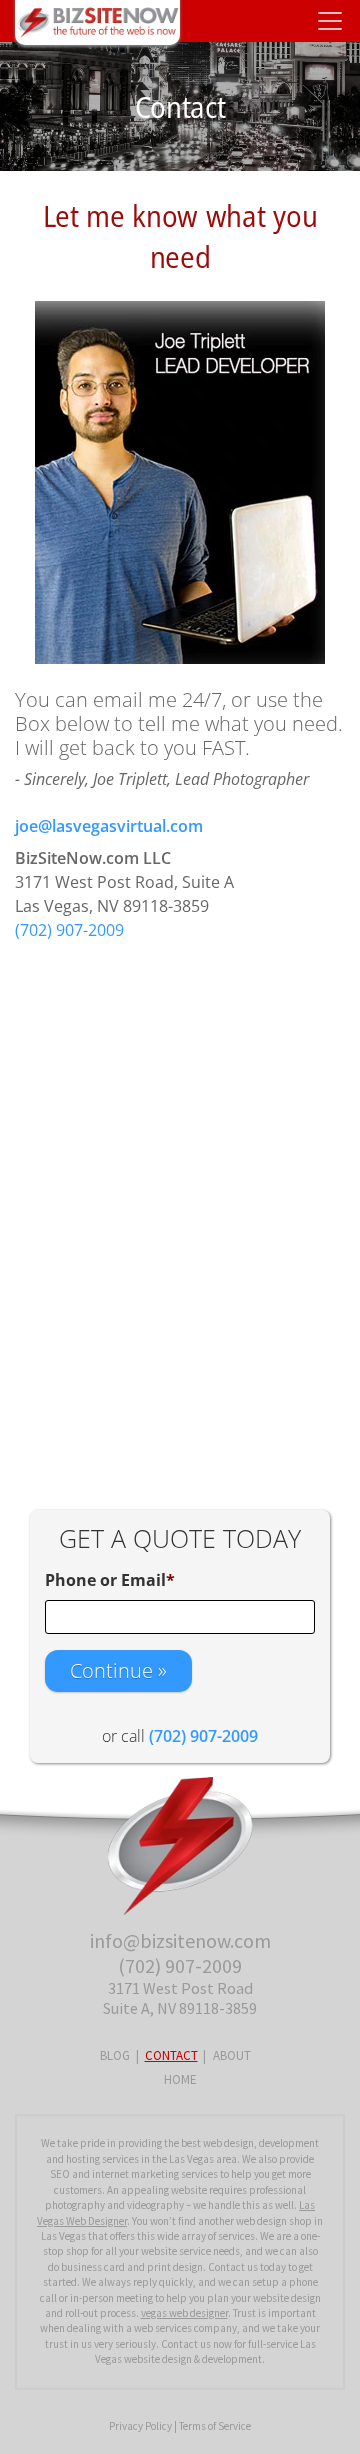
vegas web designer (184, 2313)
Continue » (118, 1670)
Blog (115, 2055)
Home (180, 2079)
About (232, 2055)
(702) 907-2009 (69, 930)
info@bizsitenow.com (180, 1940)
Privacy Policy (140, 2426)
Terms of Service (215, 2426)
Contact (171, 2055)
